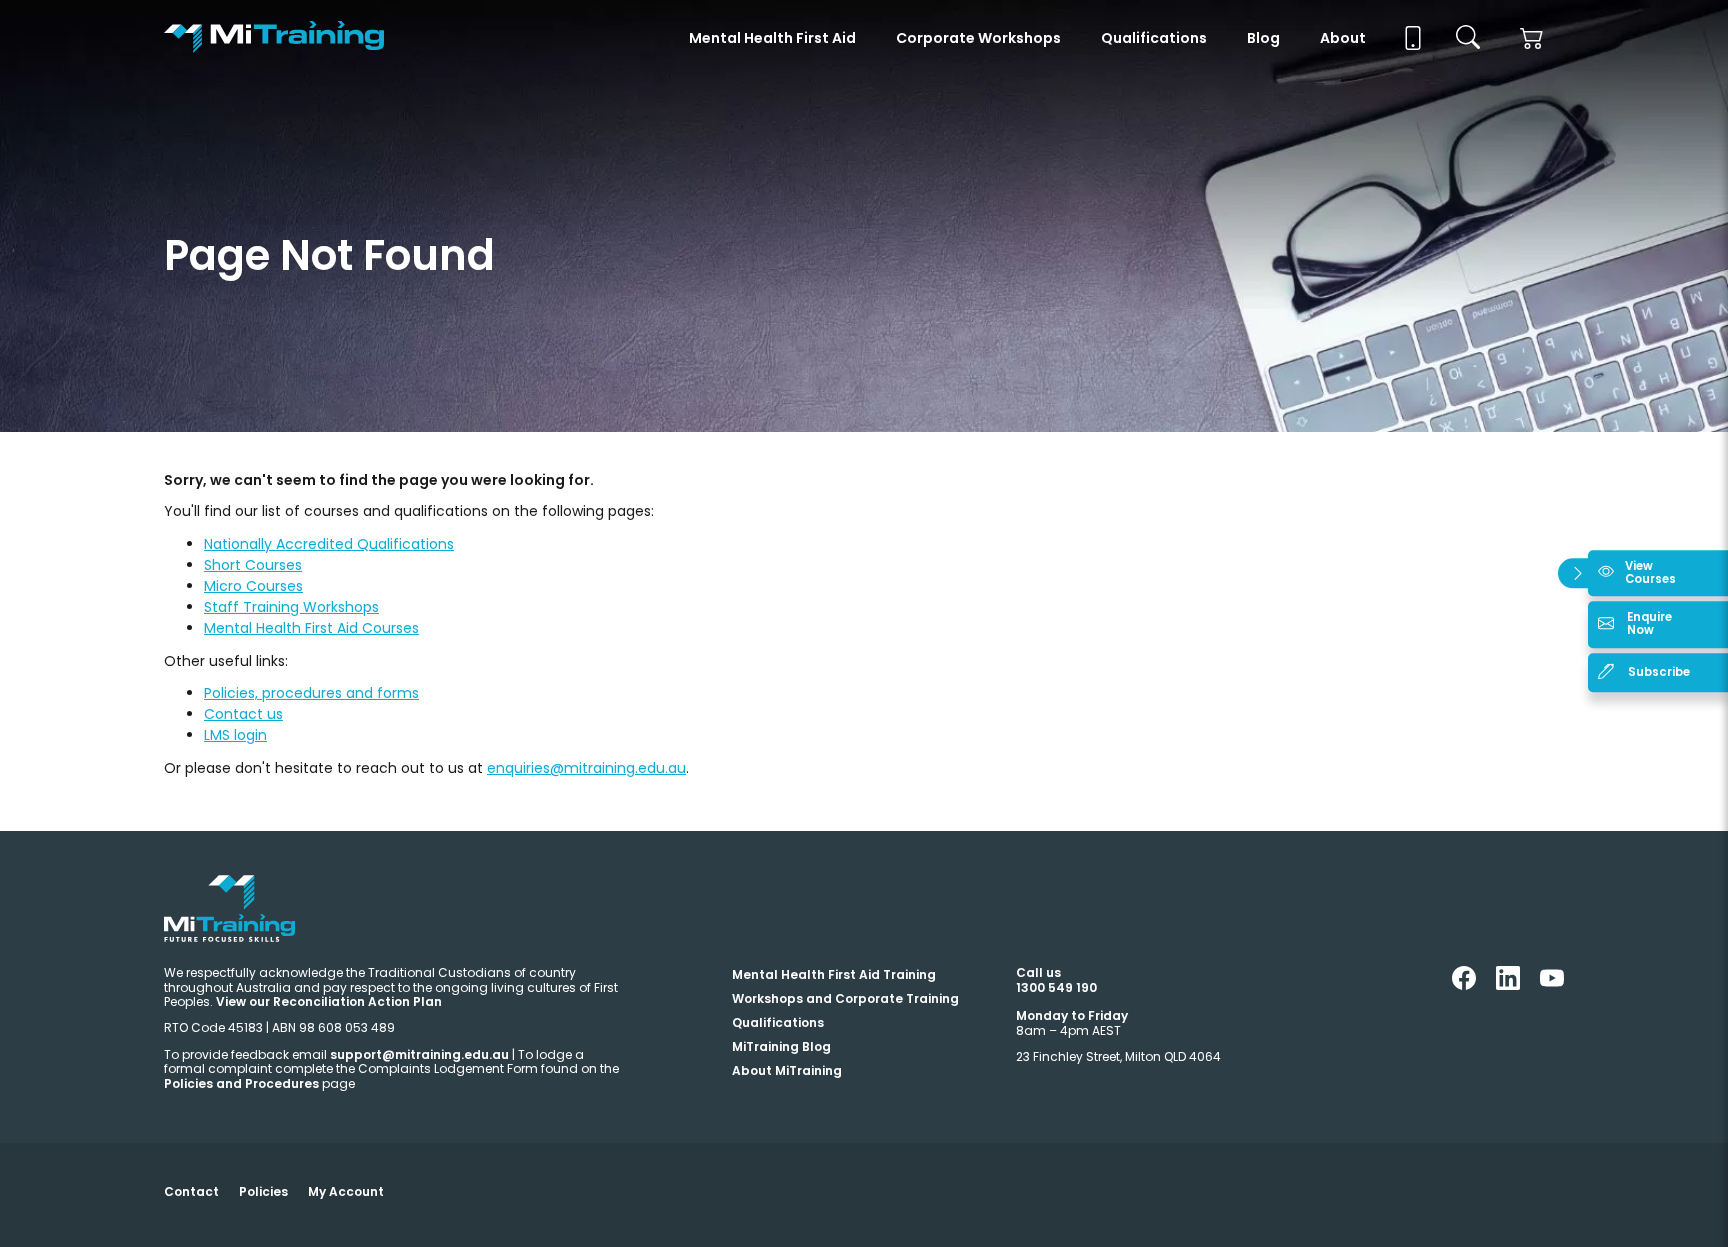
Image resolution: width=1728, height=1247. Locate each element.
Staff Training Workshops (291, 607)
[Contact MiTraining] (1411, 38)
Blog (1263, 38)
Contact (191, 1191)
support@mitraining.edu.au (419, 1054)
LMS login (235, 735)
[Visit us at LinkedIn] (1508, 985)
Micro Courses (253, 586)
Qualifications (1154, 38)
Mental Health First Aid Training (834, 974)
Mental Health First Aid (772, 38)
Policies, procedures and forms (311, 693)
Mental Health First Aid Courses (311, 628)
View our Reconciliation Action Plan (329, 1001)
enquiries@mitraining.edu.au (586, 768)
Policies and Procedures (241, 1083)
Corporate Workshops (978, 38)
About (1343, 38)
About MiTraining (787, 1070)
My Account (346, 1191)
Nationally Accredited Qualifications (329, 544)
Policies (263, 1191)
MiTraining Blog (781, 1046)
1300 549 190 (1056, 987)
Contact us (243, 714)
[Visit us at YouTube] (1552, 985)
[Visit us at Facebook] (1464, 985)
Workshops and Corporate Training (845, 998)
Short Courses (253, 565)
